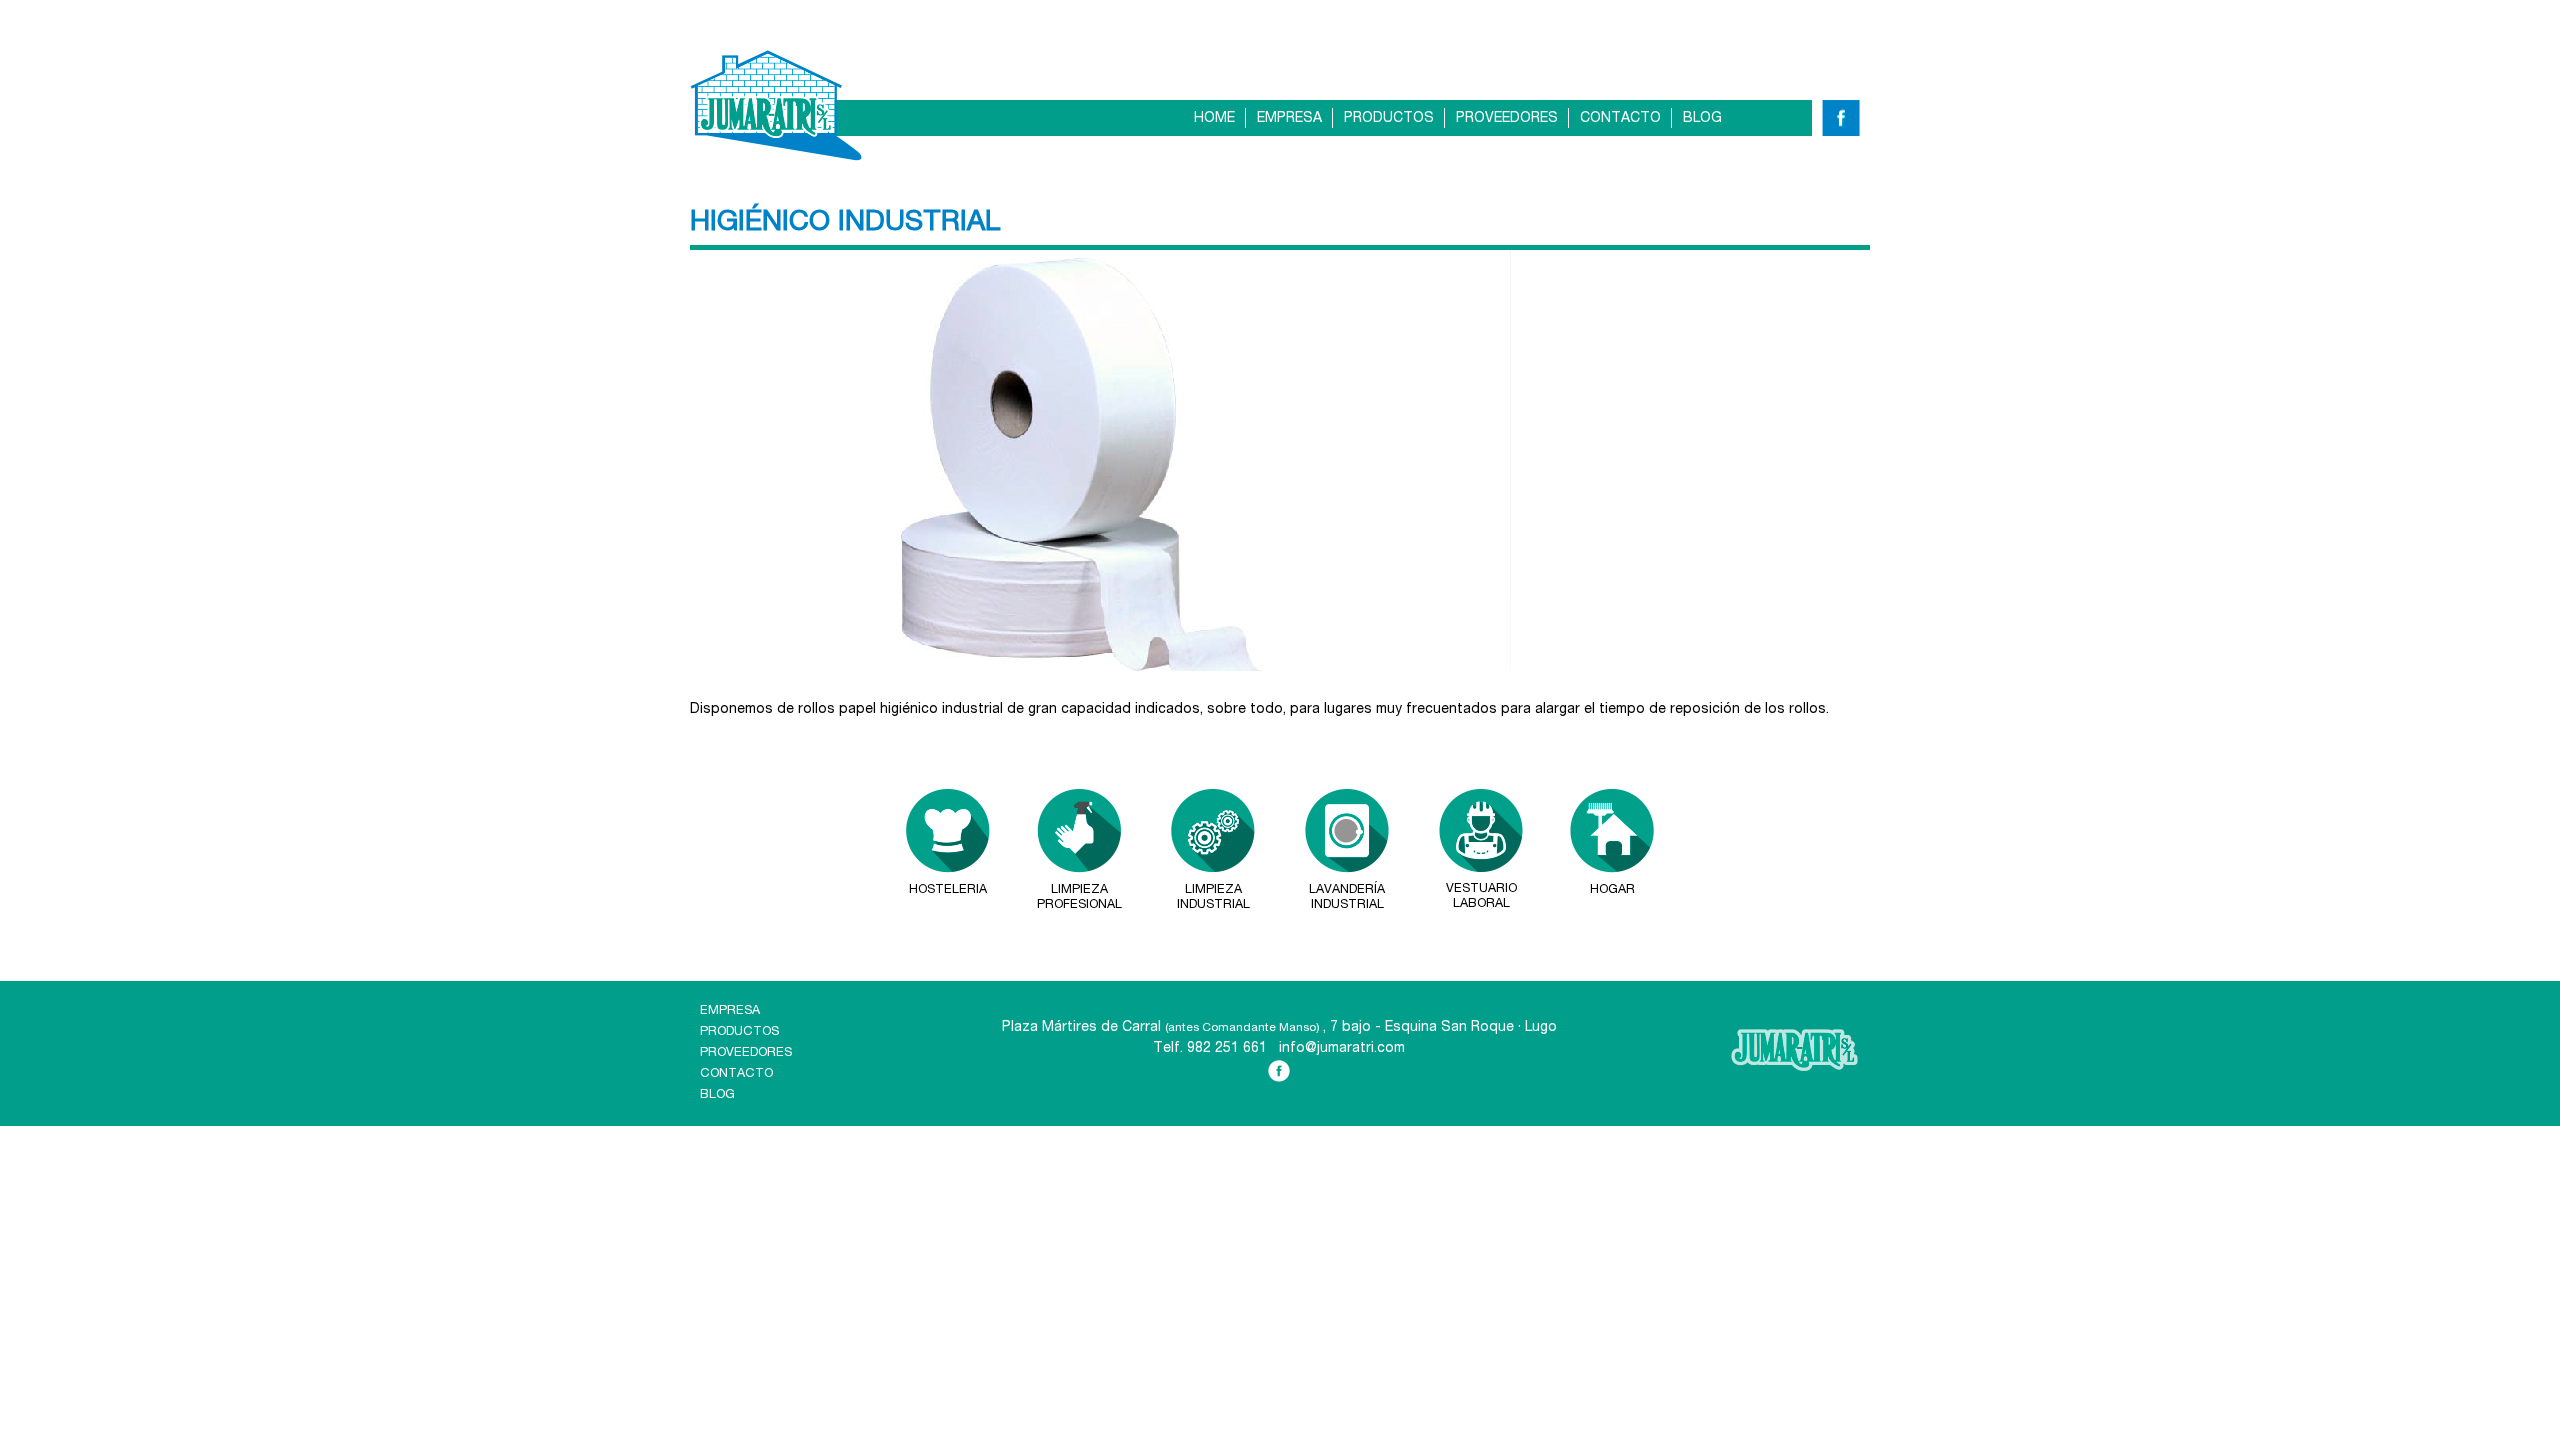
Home (1214, 119)
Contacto (1620, 119)
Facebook (1839, 123)
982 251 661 (1227, 1049)
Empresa (1289, 119)
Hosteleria (948, 890)
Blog (1702, 119)
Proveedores (1507, 119)
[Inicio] (776, 105)
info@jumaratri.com (1342, 1049)
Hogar (1612, 890)
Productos (1389, 119)
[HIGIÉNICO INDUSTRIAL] (1109, 668)
